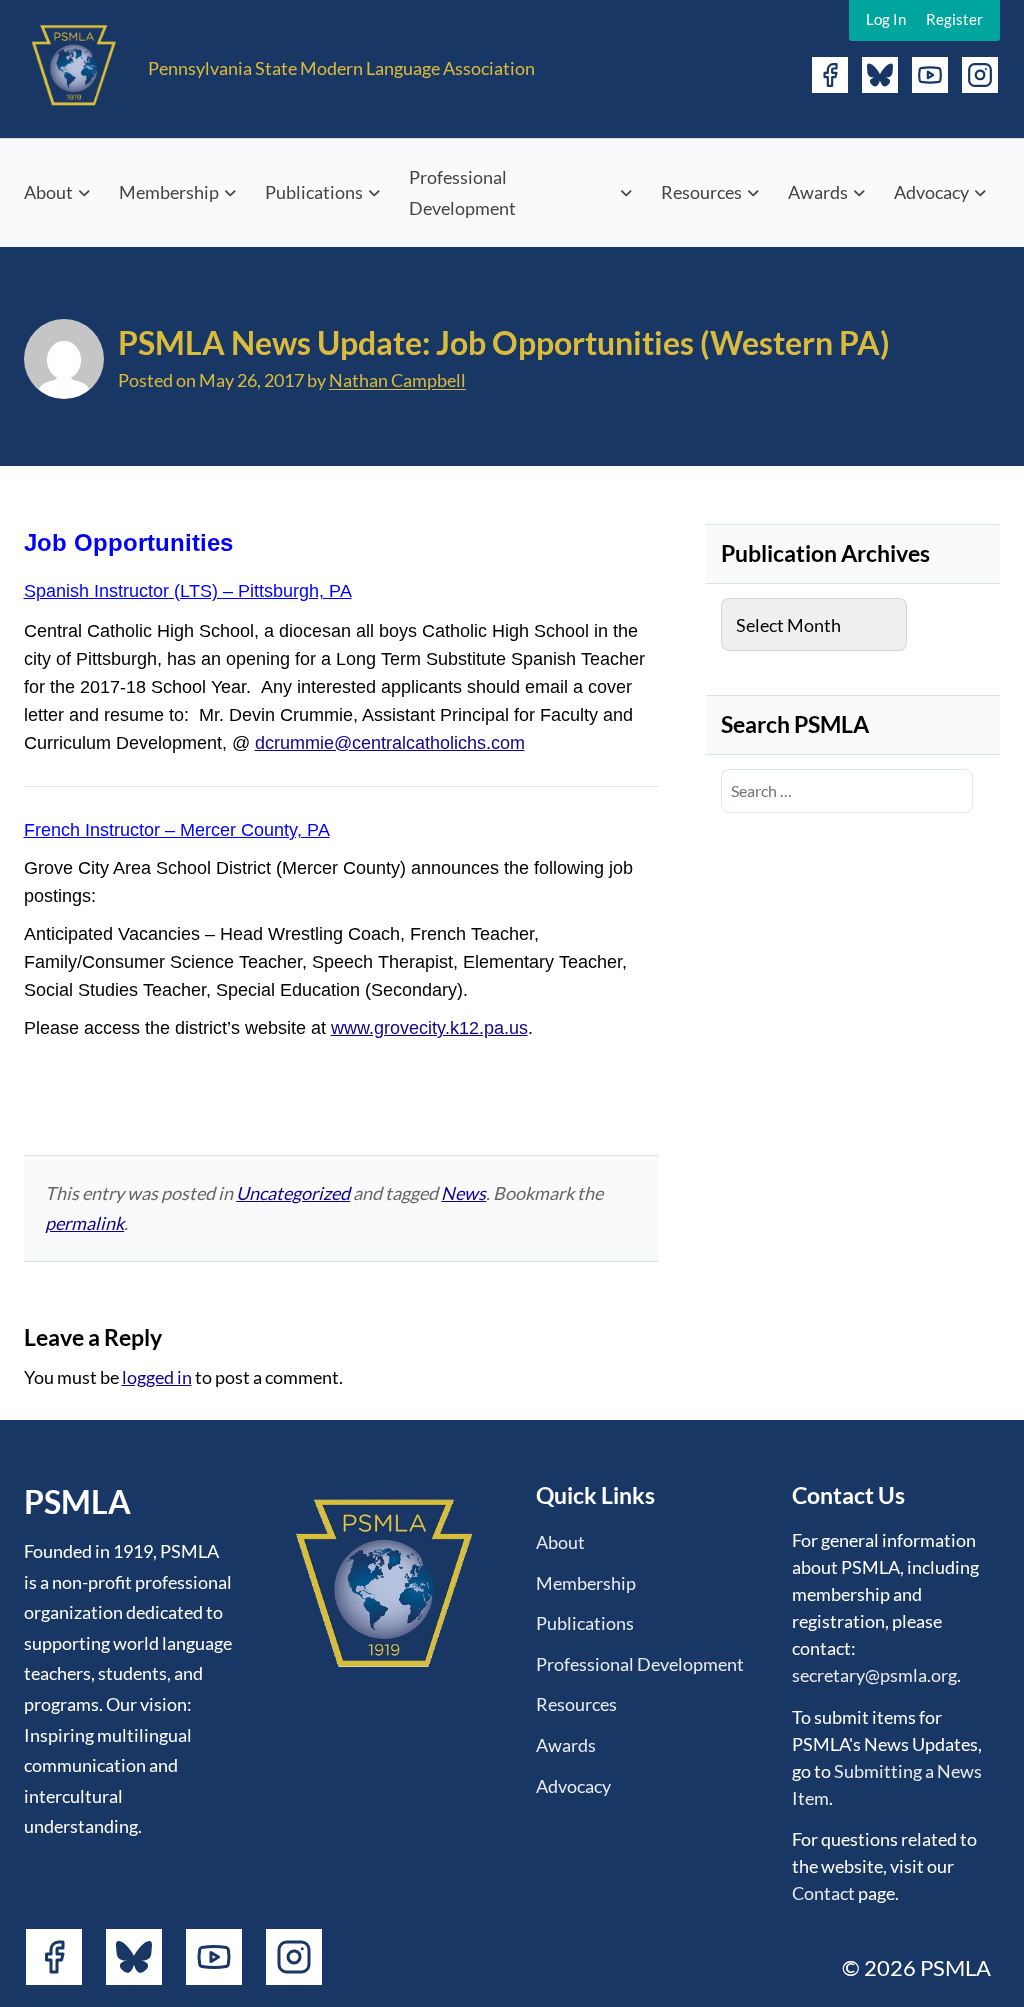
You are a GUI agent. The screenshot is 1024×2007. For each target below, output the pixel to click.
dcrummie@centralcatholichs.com (390, 743)
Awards (818, 192)
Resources (701, 192)
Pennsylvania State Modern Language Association (341, 68)
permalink (84, 1223)
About (48, 192)
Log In (886, 19)
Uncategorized (293, 1193)
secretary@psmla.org (874, 1675)
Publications (314, 192)
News (463, 1193)
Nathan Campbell (397, 380)
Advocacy (931, 192)
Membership (169, 192)
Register (954, 19)
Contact (823, 1893)
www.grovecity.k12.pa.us (429, 1028)
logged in (157, 1377)
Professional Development (462, 192)
